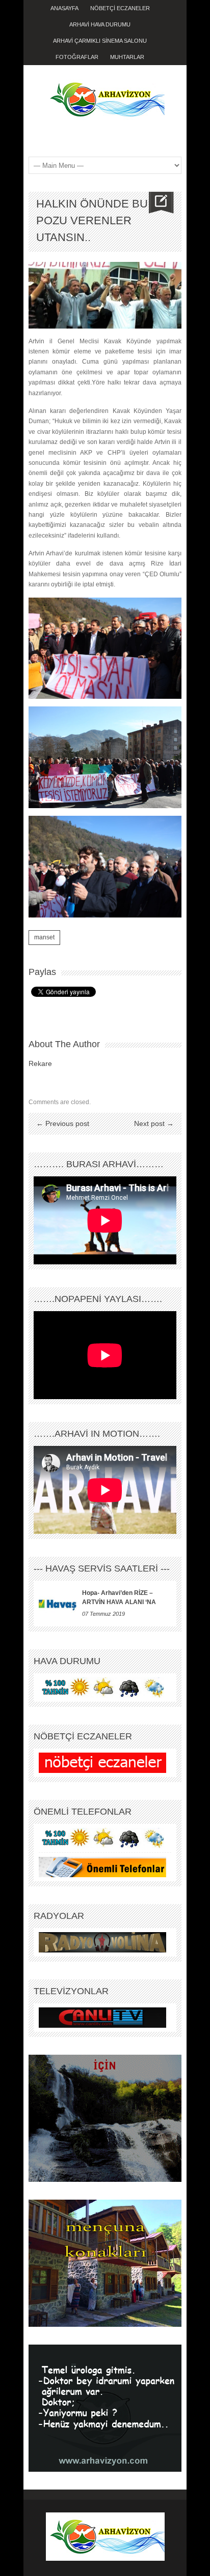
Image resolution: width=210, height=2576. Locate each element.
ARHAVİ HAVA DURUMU (100, 24)
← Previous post (63, 1123)
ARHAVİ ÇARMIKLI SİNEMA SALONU (100, 41)
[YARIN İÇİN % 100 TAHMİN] (102, 1687)
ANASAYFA (64, 8)
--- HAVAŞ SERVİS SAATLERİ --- (102, 1568)
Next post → (154, 1123)
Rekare (40, 1063)
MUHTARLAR (127, 57)
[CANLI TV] (102, 2017)
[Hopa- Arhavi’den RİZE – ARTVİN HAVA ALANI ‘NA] (58, 1604)
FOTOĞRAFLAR (77, 57)
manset (44, 937)
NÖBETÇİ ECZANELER (120, 8)
